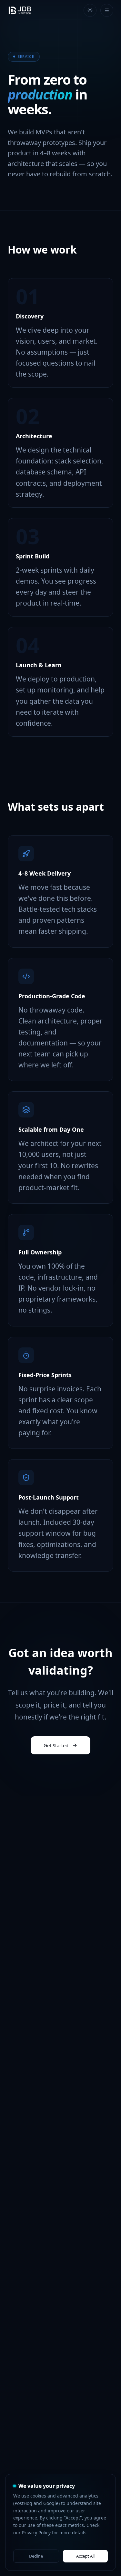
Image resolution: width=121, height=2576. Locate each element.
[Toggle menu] (107, 10)
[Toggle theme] (90, 10)
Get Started (56, 1745)
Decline (36, 2556)
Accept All (85, 2556)
